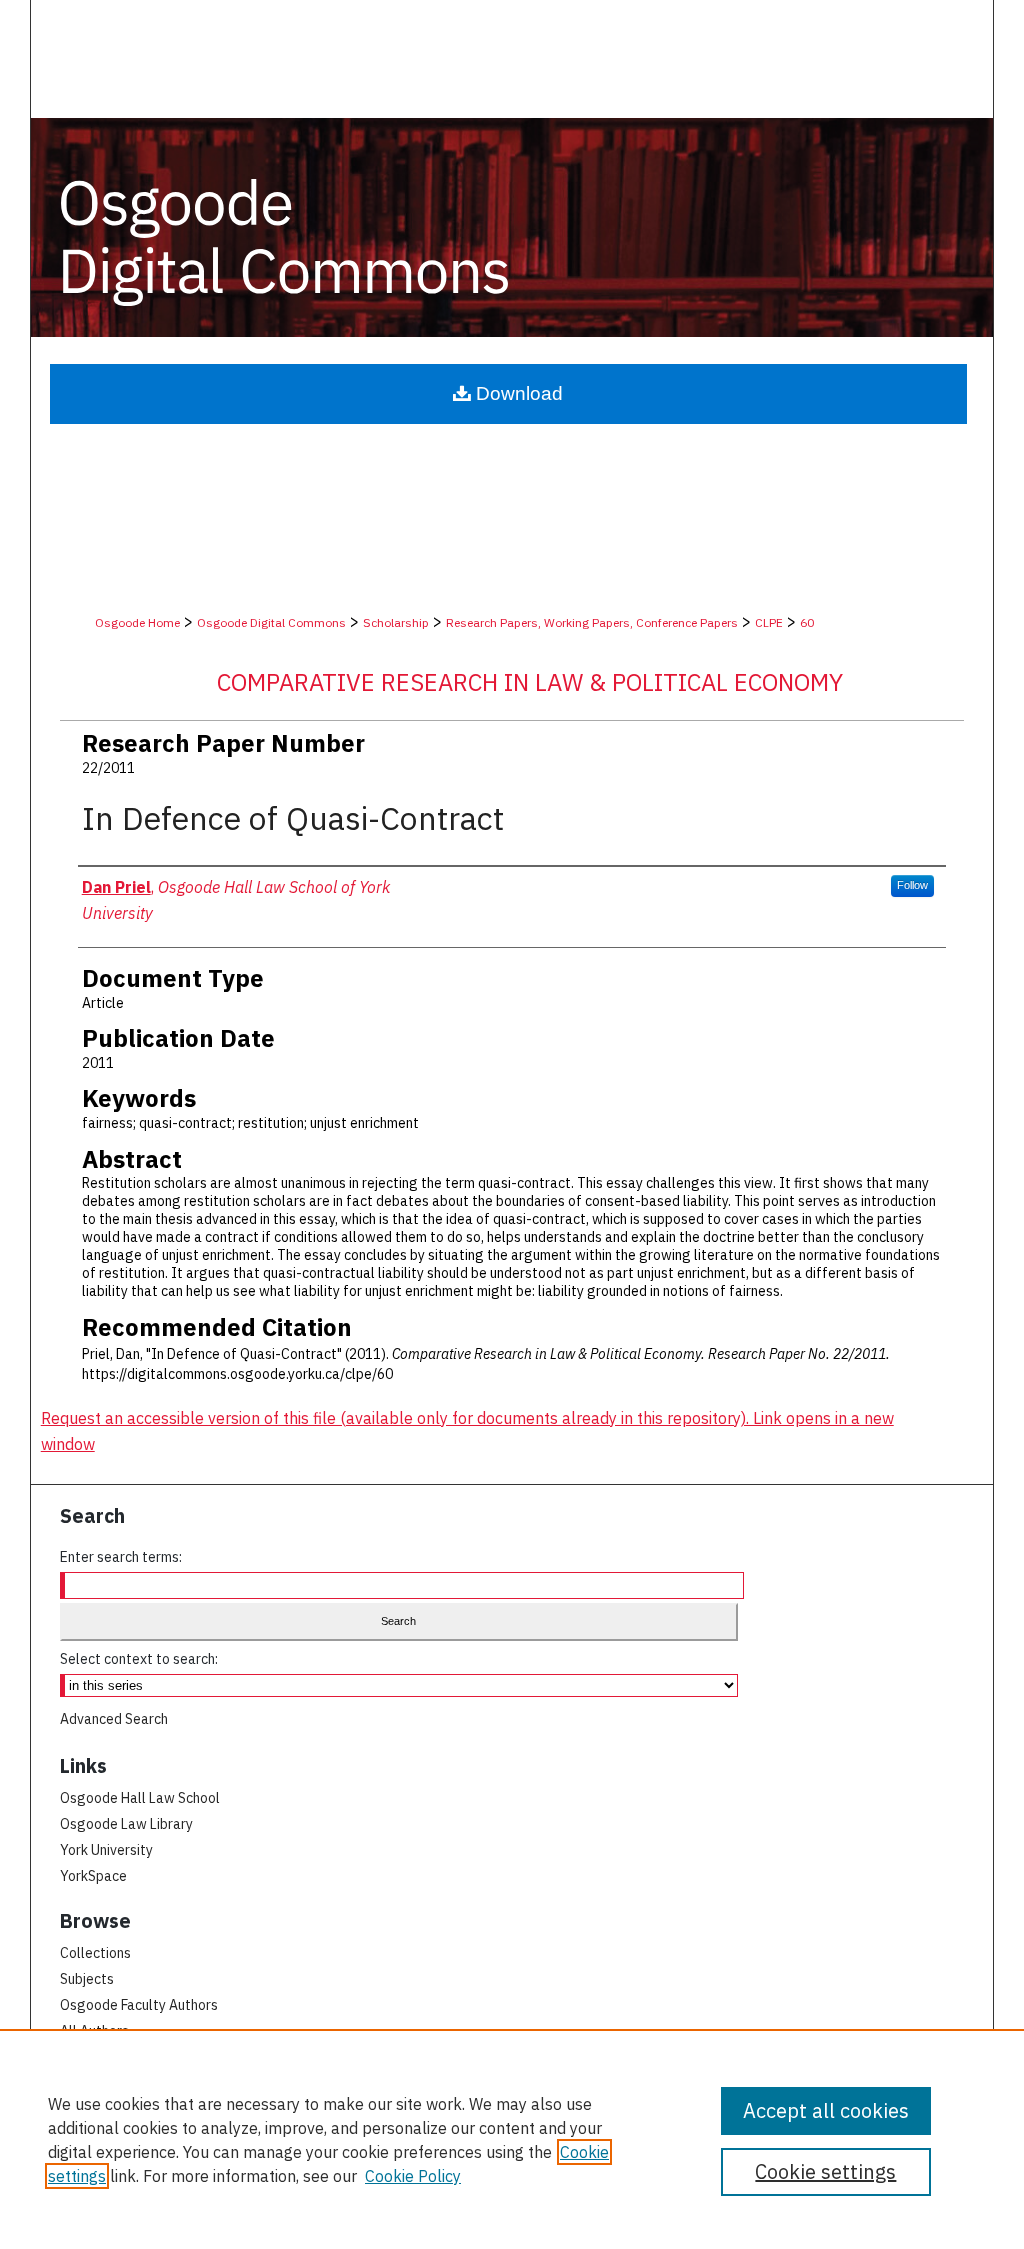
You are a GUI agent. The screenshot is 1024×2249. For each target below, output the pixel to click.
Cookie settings (825, 2171)
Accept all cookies (826, 2110)
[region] (512, 2139)
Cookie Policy (413, 2176)
